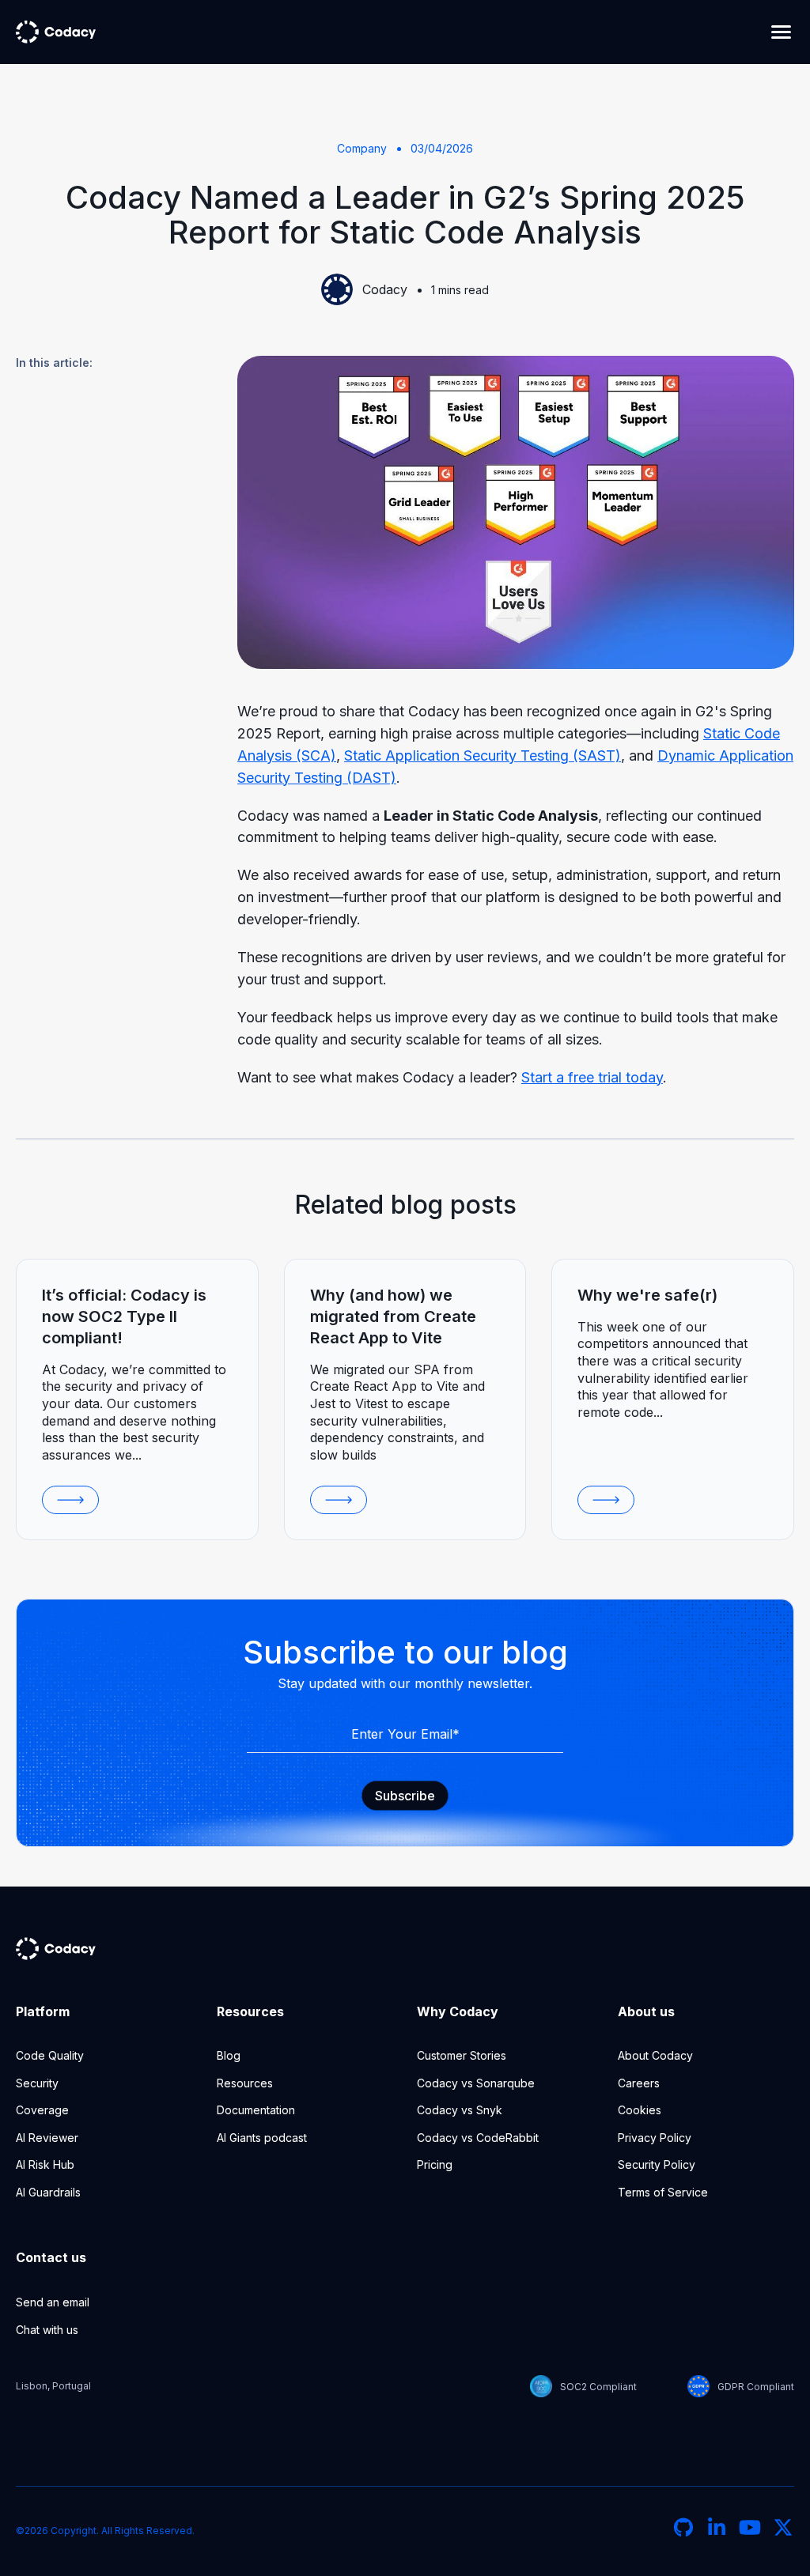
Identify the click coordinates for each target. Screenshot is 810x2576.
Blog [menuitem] (229, 2055)
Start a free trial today (592, 1077)
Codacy (385, 289)
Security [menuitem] (37, 2083)
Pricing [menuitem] (435, 2164)
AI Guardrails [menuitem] (48, 2192)
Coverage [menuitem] (42, 2110)
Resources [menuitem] (245, 2083)
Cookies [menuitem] (640, 2110)
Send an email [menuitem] (53, 2302)
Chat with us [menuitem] (47, 2330)
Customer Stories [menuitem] (462, 2055)
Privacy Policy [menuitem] (655, 2138)
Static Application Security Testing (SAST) (483, 755)
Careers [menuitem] (639, 2083)
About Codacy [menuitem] (655, 2055)
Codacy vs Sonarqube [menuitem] (476, 2083)
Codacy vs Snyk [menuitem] (460, 2110)
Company (362, 148)
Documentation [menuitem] (256, 2110)
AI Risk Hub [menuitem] (45, 2164)
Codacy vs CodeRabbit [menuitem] (478, 2138)
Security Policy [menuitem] (657, 2164)
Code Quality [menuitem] (50, 2055)
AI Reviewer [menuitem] (47, 2138)
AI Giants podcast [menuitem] (262, 2138)
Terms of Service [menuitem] (663, 2192)
